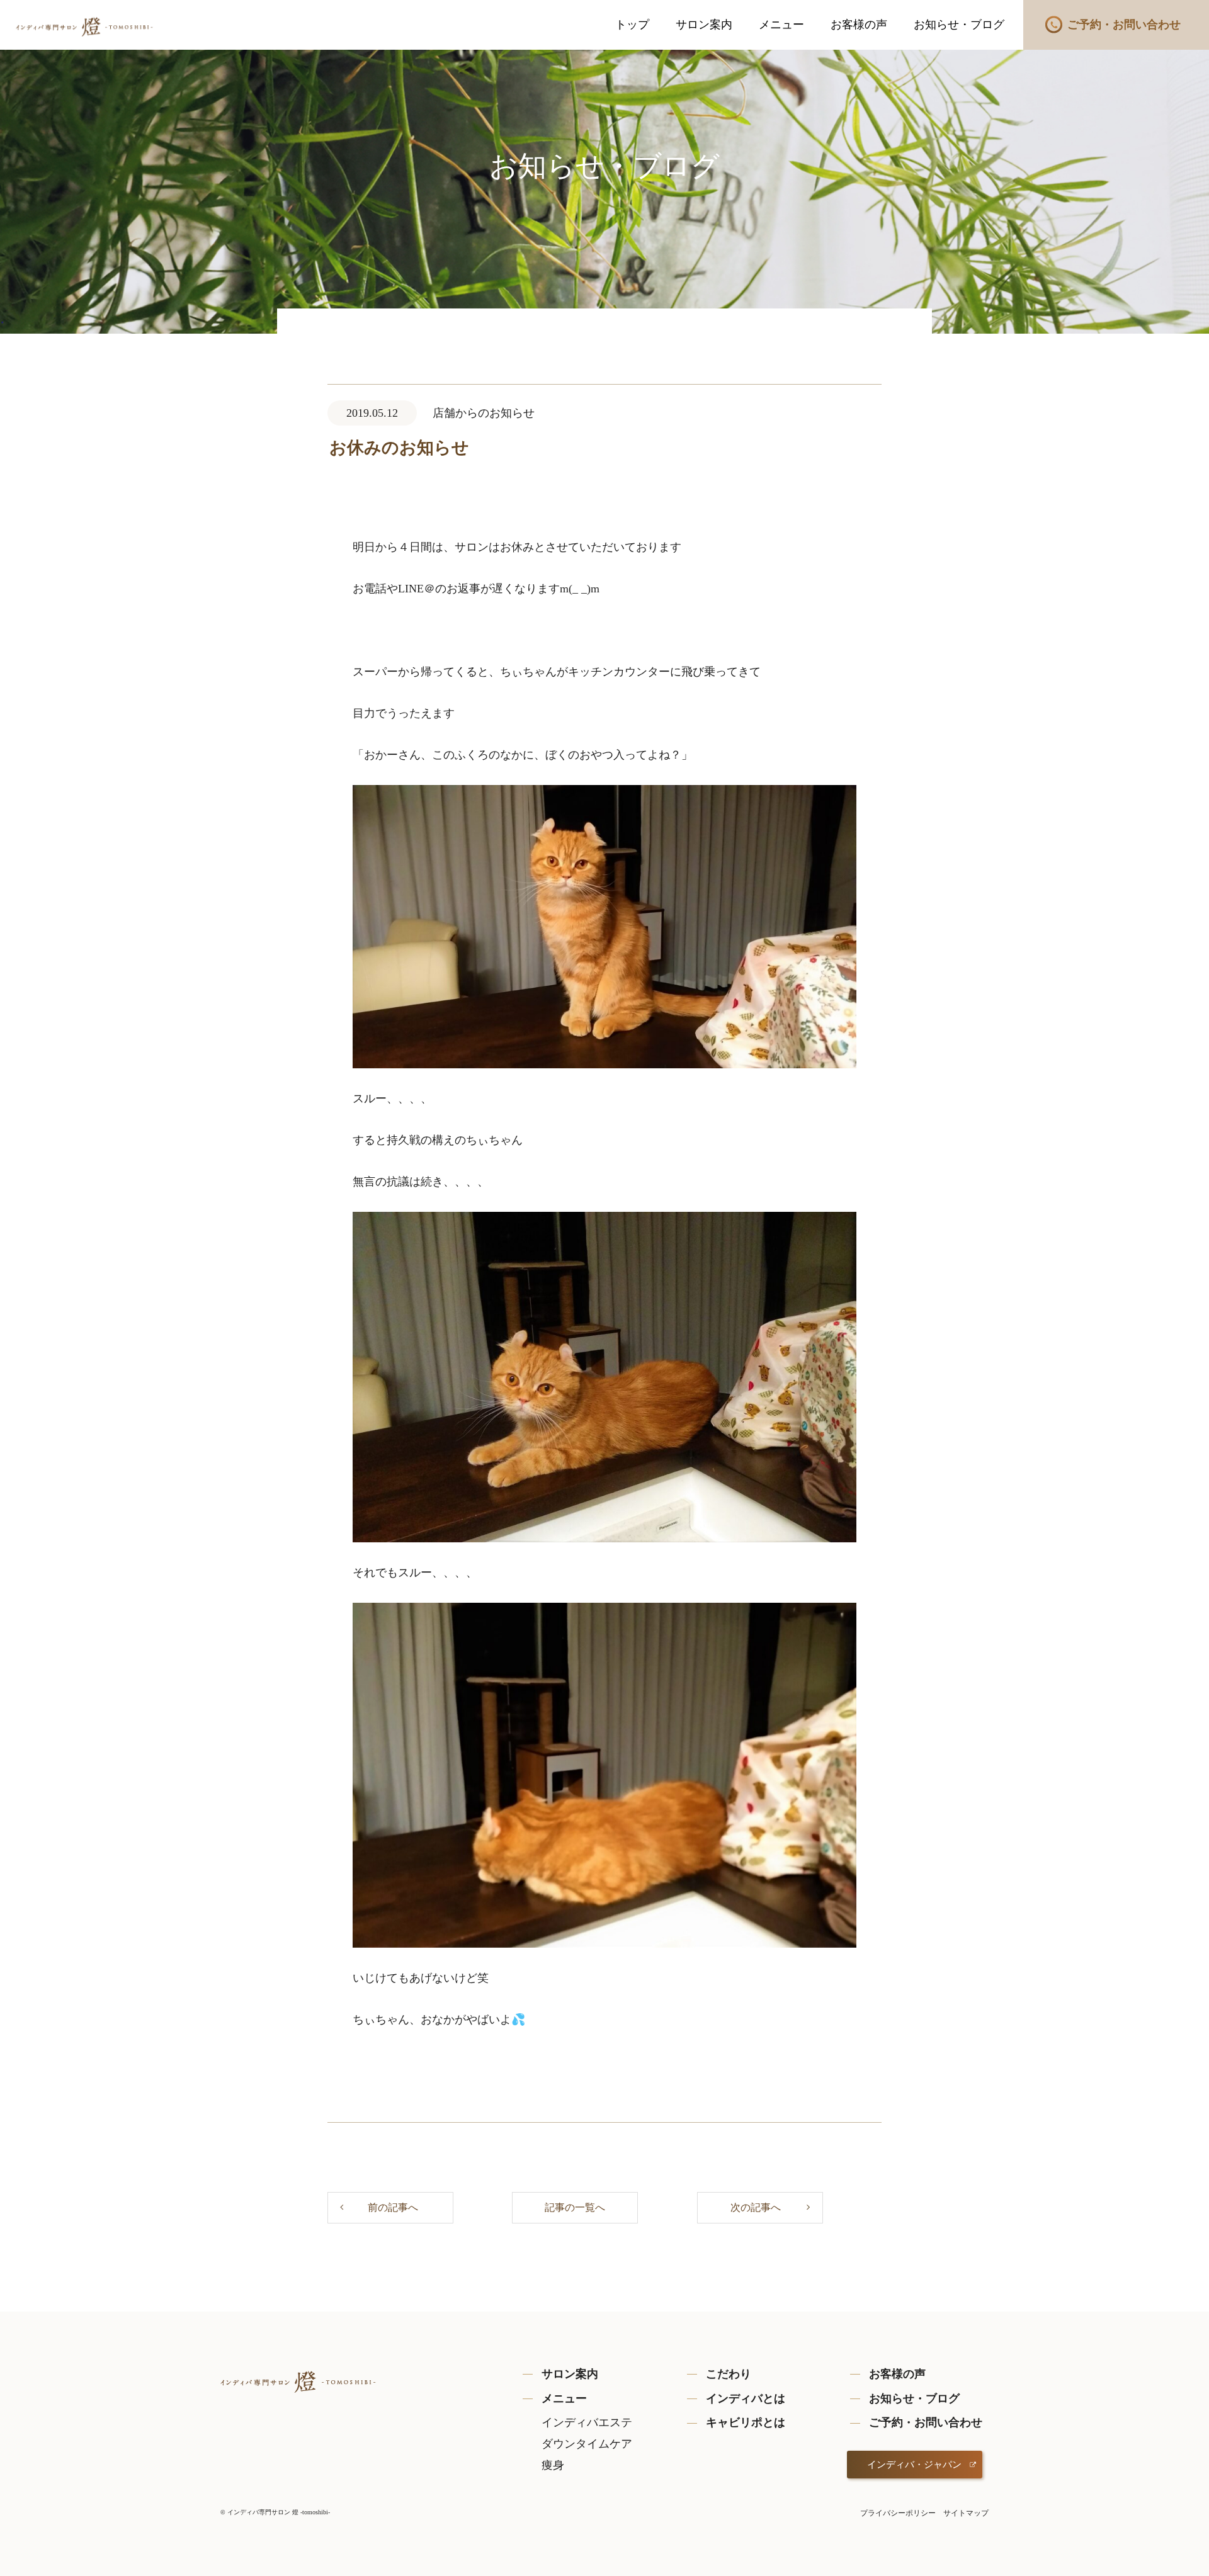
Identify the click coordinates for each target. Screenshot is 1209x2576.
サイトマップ (966, 2513)
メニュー (781, 25)
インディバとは (746, 2398)
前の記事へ (393, 2207)
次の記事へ (756, 2207)
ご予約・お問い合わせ (926, 2422)
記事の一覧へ (575, 2207)
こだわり (729, 2374)
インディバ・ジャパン (914, 2465)
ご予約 (1124, 25)
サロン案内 (704, 25)
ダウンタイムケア (587, 2444)
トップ (632, 25)
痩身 (553, 2465)
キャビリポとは (746, 2422)
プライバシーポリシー (898, 2513)
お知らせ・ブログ (959, 25)
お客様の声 (859, 25)
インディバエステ (587, 2422)
